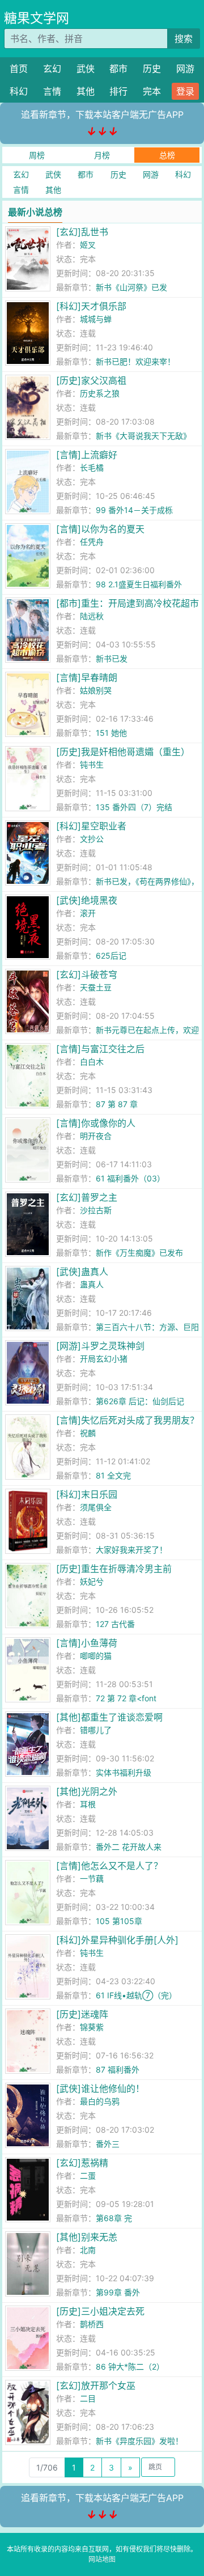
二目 (88, 2398)
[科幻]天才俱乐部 (91, 306)
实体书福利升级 (124, 1772)
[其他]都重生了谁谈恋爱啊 (109, 1717)
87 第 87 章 (117, 1104)
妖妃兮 (92, 1581)
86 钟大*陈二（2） (130, 2367)
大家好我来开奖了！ (131, 1550)
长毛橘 (92, 467)
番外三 (108, 2144)
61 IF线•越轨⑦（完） (136, 1995)
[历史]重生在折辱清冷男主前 (114, 1569)
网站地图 (102, 2559)
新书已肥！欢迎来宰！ (135, 361)
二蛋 (88, 2175)
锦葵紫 (92, 2027)
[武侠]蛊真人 (82, 1272)
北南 (88, 2250)
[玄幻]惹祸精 (82, 2163)
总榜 (167, 155)
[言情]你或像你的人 (96, 1123)
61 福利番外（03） (130, 1178)
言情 (52, 91)
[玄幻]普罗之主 (87, 1197)
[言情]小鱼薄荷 (87, 1643)
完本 (152, 91)
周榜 (37, 155)
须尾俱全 (96, 1507)
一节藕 (92, 1878)
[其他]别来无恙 (87, 2237)
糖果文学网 (37, 18)
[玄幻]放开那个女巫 (96, 2386)
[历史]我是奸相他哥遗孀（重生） (123, 752)
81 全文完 (113, 1475)
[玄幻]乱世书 (82, 232)
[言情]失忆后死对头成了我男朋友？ (127, 1420)
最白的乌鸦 (100, 2101)
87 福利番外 (118, 2069)
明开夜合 (96, 1136)
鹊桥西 (92, 2324)
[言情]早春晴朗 (87, 677)
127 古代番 (115, 1624)
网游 (185, 69)
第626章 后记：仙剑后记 (140, 1401)
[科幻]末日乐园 (87, 1494)
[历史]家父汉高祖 (91, 380)
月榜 (102, 155)
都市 (118, 69)
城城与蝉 (96, 319)
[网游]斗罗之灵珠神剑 (100, 1346)
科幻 (19, 91)
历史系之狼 (100, 393)
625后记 (111, 956)
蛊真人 (92, 1284)
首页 (19, 69)
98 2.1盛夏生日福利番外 (139, 584)
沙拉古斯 (96, 1210)
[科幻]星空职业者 (91, 826)
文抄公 (92, 839)
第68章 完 (114, 2218)
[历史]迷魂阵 (82, 2014)
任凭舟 (92, 542)
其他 (86, 91)
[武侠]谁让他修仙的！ (100, 2088)
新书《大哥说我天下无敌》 (143, 436)
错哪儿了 (96, 1730)
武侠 (86, 69)
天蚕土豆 (96, 987)
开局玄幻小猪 (104, 1359)
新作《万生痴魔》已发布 (139, 1253)
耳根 (88, 1804)
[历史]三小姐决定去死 (100, 2311)
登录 (185, 91)
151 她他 (111, 733)
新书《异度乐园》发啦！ (139, 2441)
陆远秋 (92, 616)
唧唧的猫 (96, 1656)
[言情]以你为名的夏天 (100, 529)
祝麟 (88, 1433)
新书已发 (112, 658)
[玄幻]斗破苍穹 (87, 975)
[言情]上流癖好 (87, 455)
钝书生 (92, 764)
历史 (152, 69)
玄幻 (52, 69)
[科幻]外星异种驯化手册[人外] (117, 1940)
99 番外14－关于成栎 (134, 510)
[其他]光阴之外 (87, 1791)
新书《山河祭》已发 (131, 287)
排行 (118, 91)
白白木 (92, 1062)
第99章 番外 (118, 2292)
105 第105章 (119, 1921)
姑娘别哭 (96, 690)
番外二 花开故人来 (129, 1847)
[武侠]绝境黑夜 (87, 900)
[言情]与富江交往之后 (100, 1049)
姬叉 (88, 245)
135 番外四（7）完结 (134, 807)
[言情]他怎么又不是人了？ (109, 1866)
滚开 (88, 913)
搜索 (184, 39)
